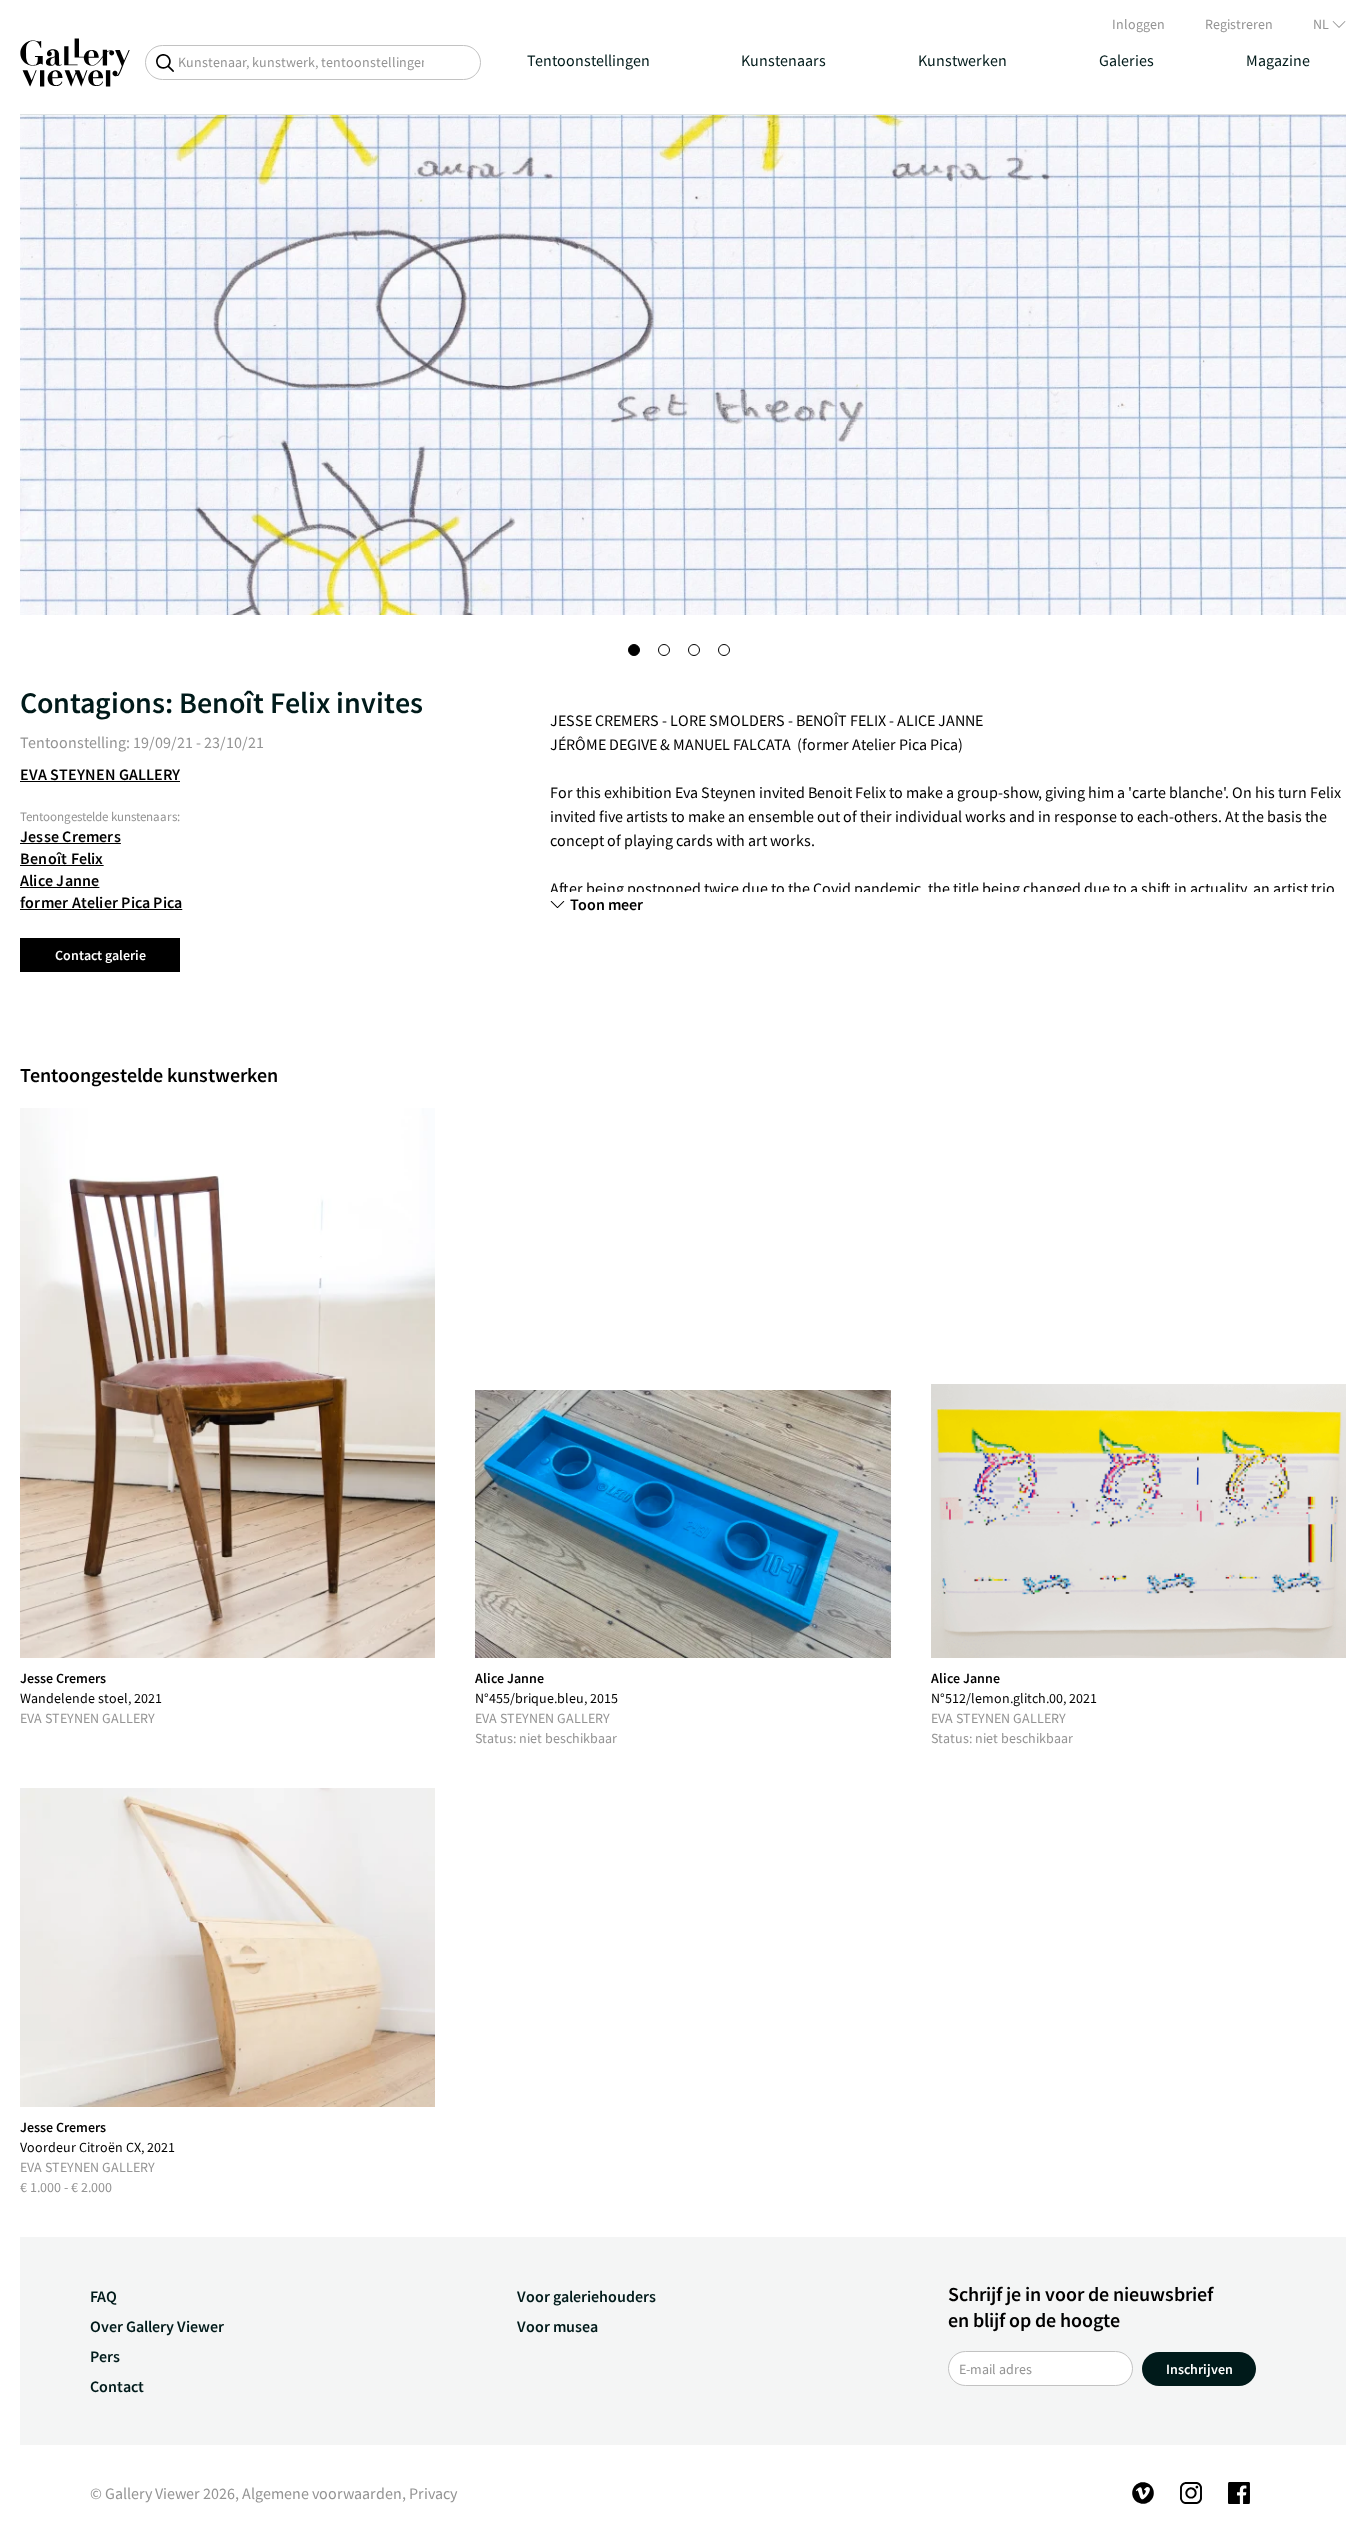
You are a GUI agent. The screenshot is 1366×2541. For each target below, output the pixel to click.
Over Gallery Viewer (157, 2326)
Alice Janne (59, 880)
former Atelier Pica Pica (101, 902)
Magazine (1278, 60)
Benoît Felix (62, 858)
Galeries (1126, 60)
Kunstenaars (783, 60)
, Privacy (429, 2493)
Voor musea (557, 2326)
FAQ (103, 2296)
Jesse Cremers (70, 836)
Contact (117, 2386)
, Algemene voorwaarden (318, 2493)
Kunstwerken (962, 60)
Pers (105, 2356)
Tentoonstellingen (588, 60)
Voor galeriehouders (586, 2296)
